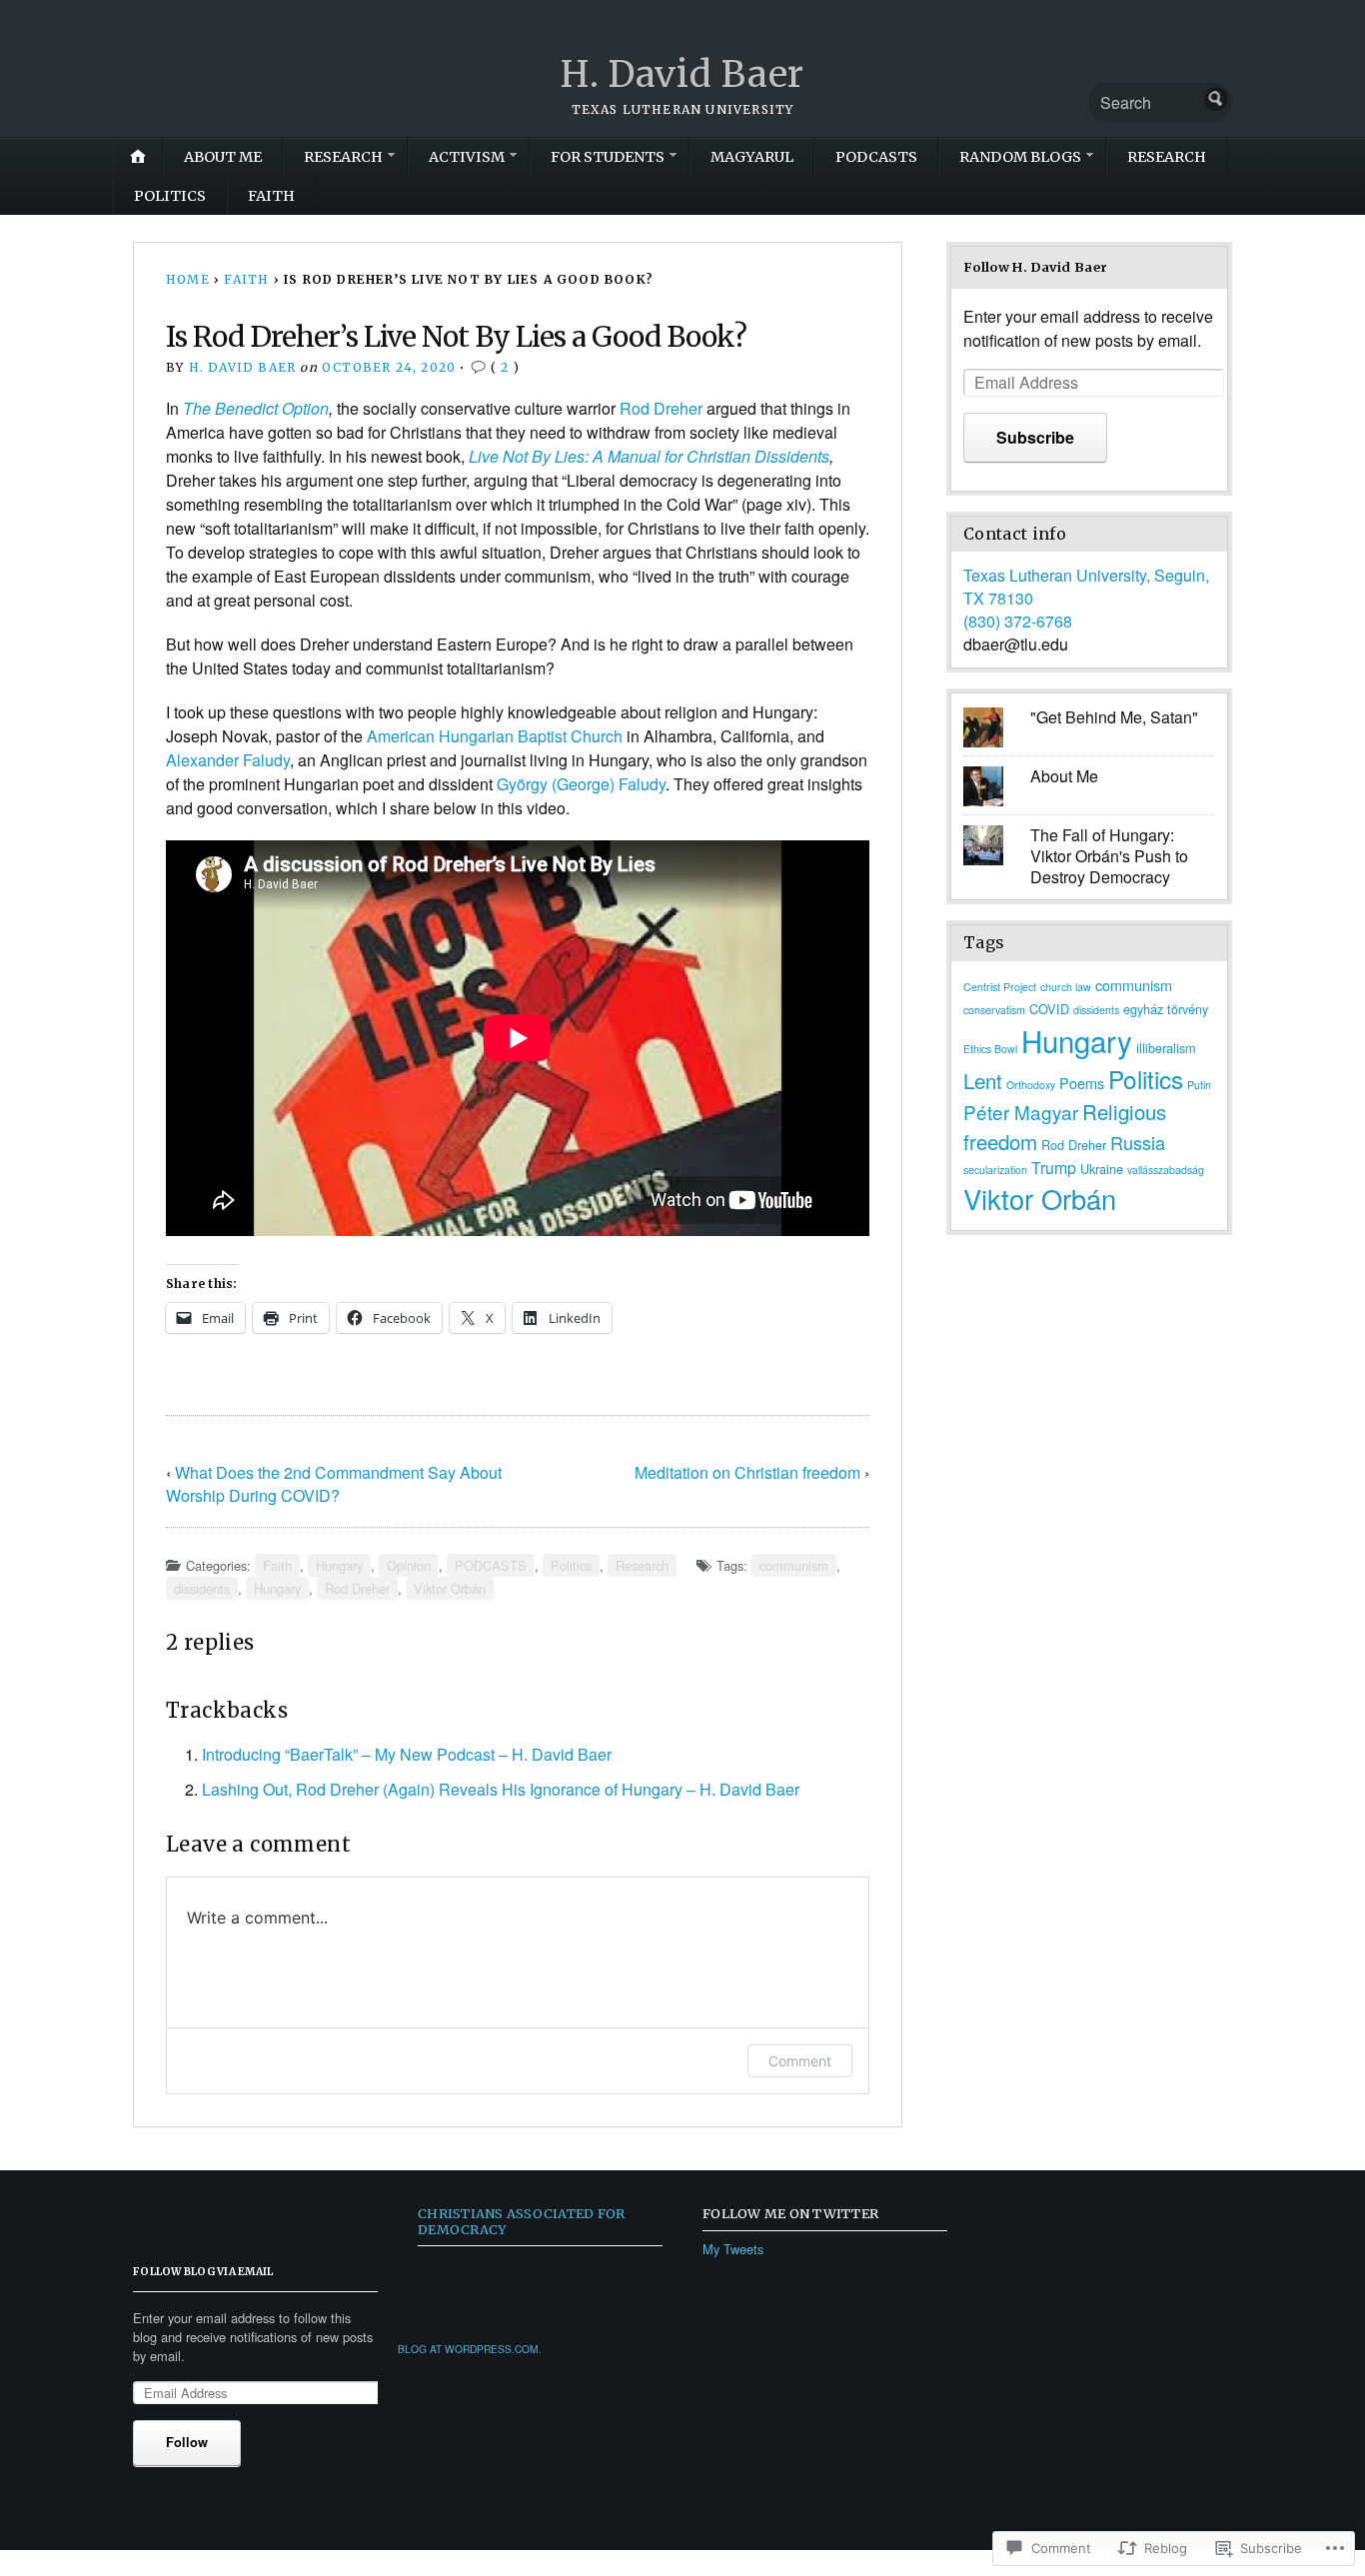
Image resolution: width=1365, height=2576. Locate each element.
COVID (1049, 1009)
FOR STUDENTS (608, 157)
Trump (1054, 1168)
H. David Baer (682, 74)
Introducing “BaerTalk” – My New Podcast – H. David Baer (407, 1754)
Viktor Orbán (450, 1588)
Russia (1138, 1142)
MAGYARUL (752, 157)
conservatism (994, 1010)
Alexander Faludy (228, 760)
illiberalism (1166, 1048)
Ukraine (1102, 1169)
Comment (800, 2061)
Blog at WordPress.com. (470, 2349)
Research (1167, 157)
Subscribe (1035, 437)
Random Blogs (1020, 157)
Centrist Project (1000, 987)
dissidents (202, 1588)
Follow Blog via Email (203, 2272)
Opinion (409, 1565)
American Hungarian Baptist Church (495, 736)
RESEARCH (343, 157)
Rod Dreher (661, 408)
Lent (983, 1080)
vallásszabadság (1166, 1170)
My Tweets (733, 2249)
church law (1066, 987)
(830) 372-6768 (1018, 621)
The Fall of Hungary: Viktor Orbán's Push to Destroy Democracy (1109, 856)
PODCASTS (876, 157)
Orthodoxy (1031, 1085)
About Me (1064, 776)
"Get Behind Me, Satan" (1114, 717)
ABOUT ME (223, 157)
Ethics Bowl (990, 1049)
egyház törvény (1166, 1009)
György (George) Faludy (581, 784)
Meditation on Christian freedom (747, 1472)
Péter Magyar (1021, 1112)
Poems (1082, 1083)
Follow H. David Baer (1035, 267)
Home (188, 279)
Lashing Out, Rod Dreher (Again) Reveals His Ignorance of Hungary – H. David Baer (501, 1789)
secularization (995, 1170)
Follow (187, 2442)
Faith (271, 196)
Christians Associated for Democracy (521, 2221)
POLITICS (170, 196)
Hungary (339, 1565)
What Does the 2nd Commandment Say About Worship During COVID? (334, 1484)
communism (794, 1565)
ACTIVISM (467, 157)
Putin (1199, 1085)
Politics (571, 1565)
